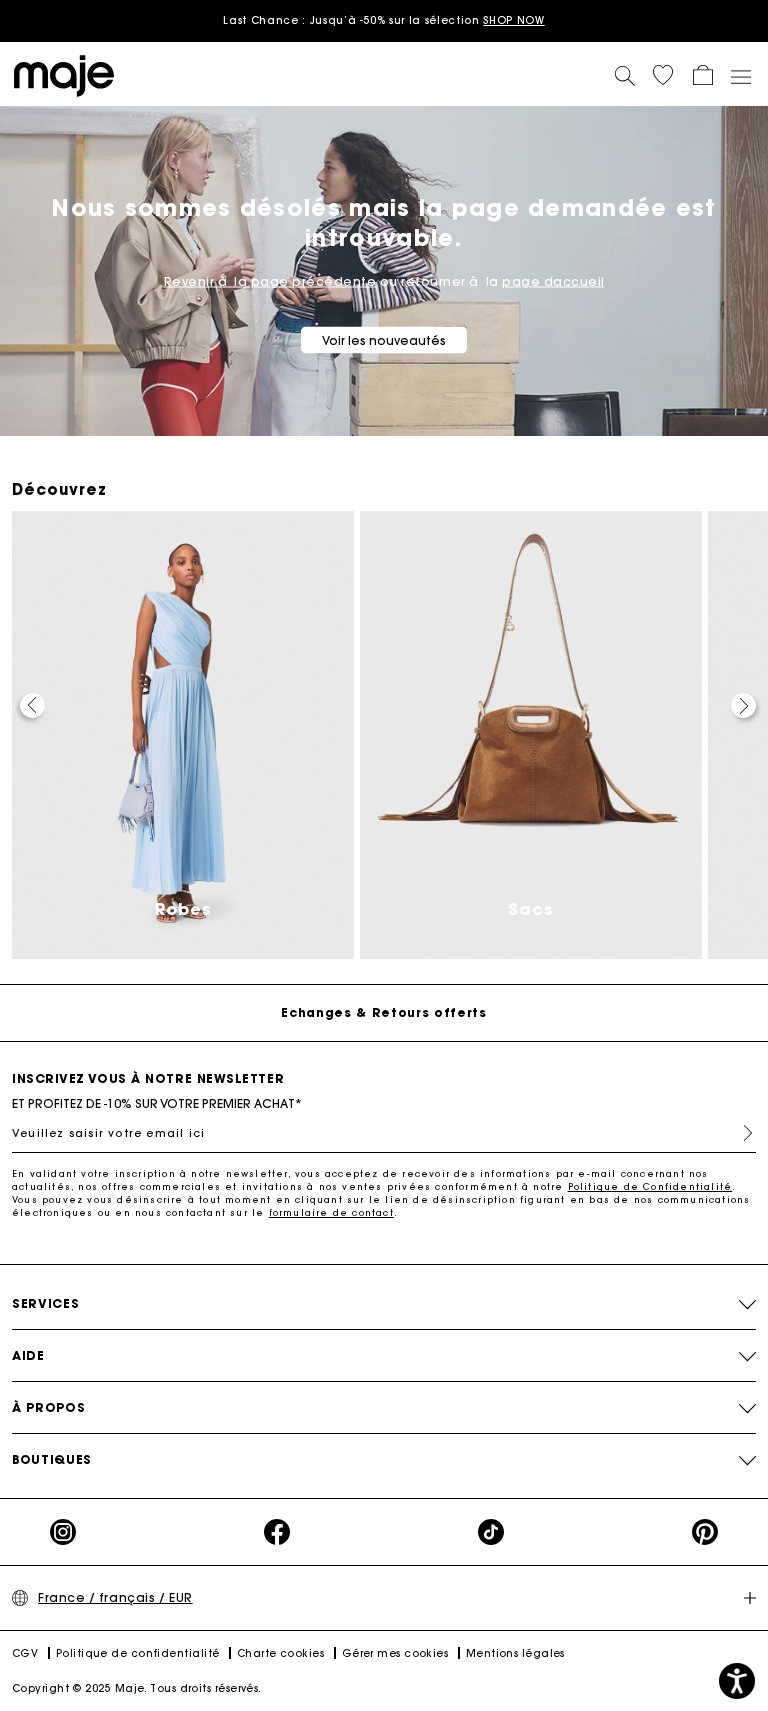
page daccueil (553, 281)
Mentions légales (515, 1653)
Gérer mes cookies (395, 1653)
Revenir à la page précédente (270, 281)
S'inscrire (740, 1133)
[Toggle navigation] (740, 76)
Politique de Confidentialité (650, 1186)
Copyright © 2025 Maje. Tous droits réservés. (137, 1688)
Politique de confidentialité (138, 1653)
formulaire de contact (331, 1212)
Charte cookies (280, 1653)
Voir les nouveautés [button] (384, 340)
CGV (25, 1653)
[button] (663, 75)
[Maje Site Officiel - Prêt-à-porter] (64, 74)
